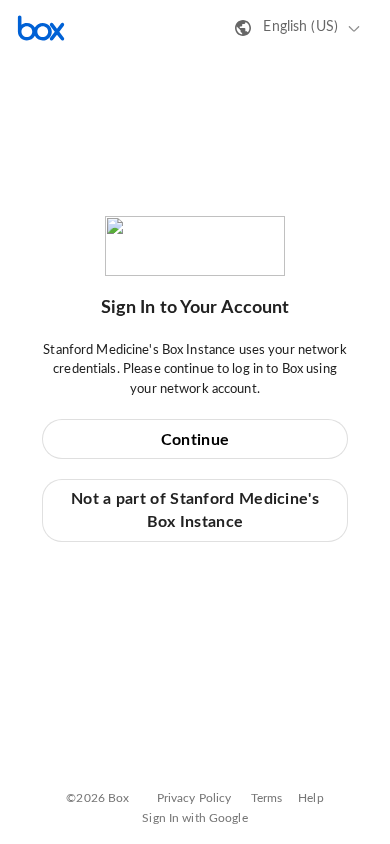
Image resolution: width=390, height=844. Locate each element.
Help (311, 798)
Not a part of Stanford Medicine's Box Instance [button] (195, 510)
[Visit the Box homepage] (41, 28)
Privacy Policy (194, 798)
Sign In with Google (194, 818)
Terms (267, 798)
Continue (195, 440)
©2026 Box (97, 798)
